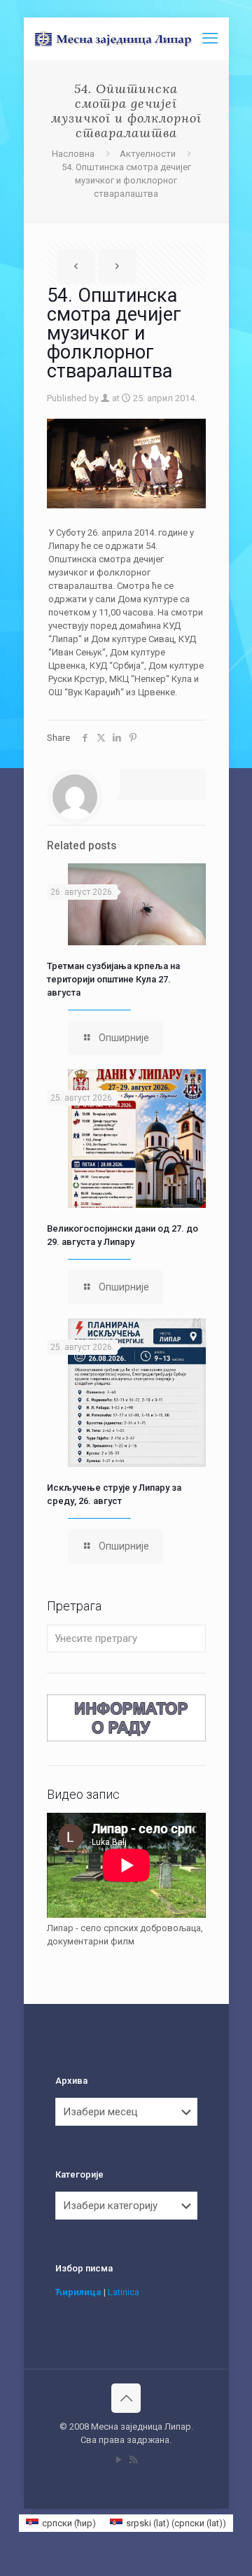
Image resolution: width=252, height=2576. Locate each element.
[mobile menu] (210, 39)
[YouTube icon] (119, 2460)
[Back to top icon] (126, 2398)
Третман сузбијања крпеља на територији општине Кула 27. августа (113, 979)
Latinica (124, 2292)
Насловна (73, 154)
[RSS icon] (133, 2460)
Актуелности (148, 154)
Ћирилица (78, 2292)
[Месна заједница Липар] (132, 39)
